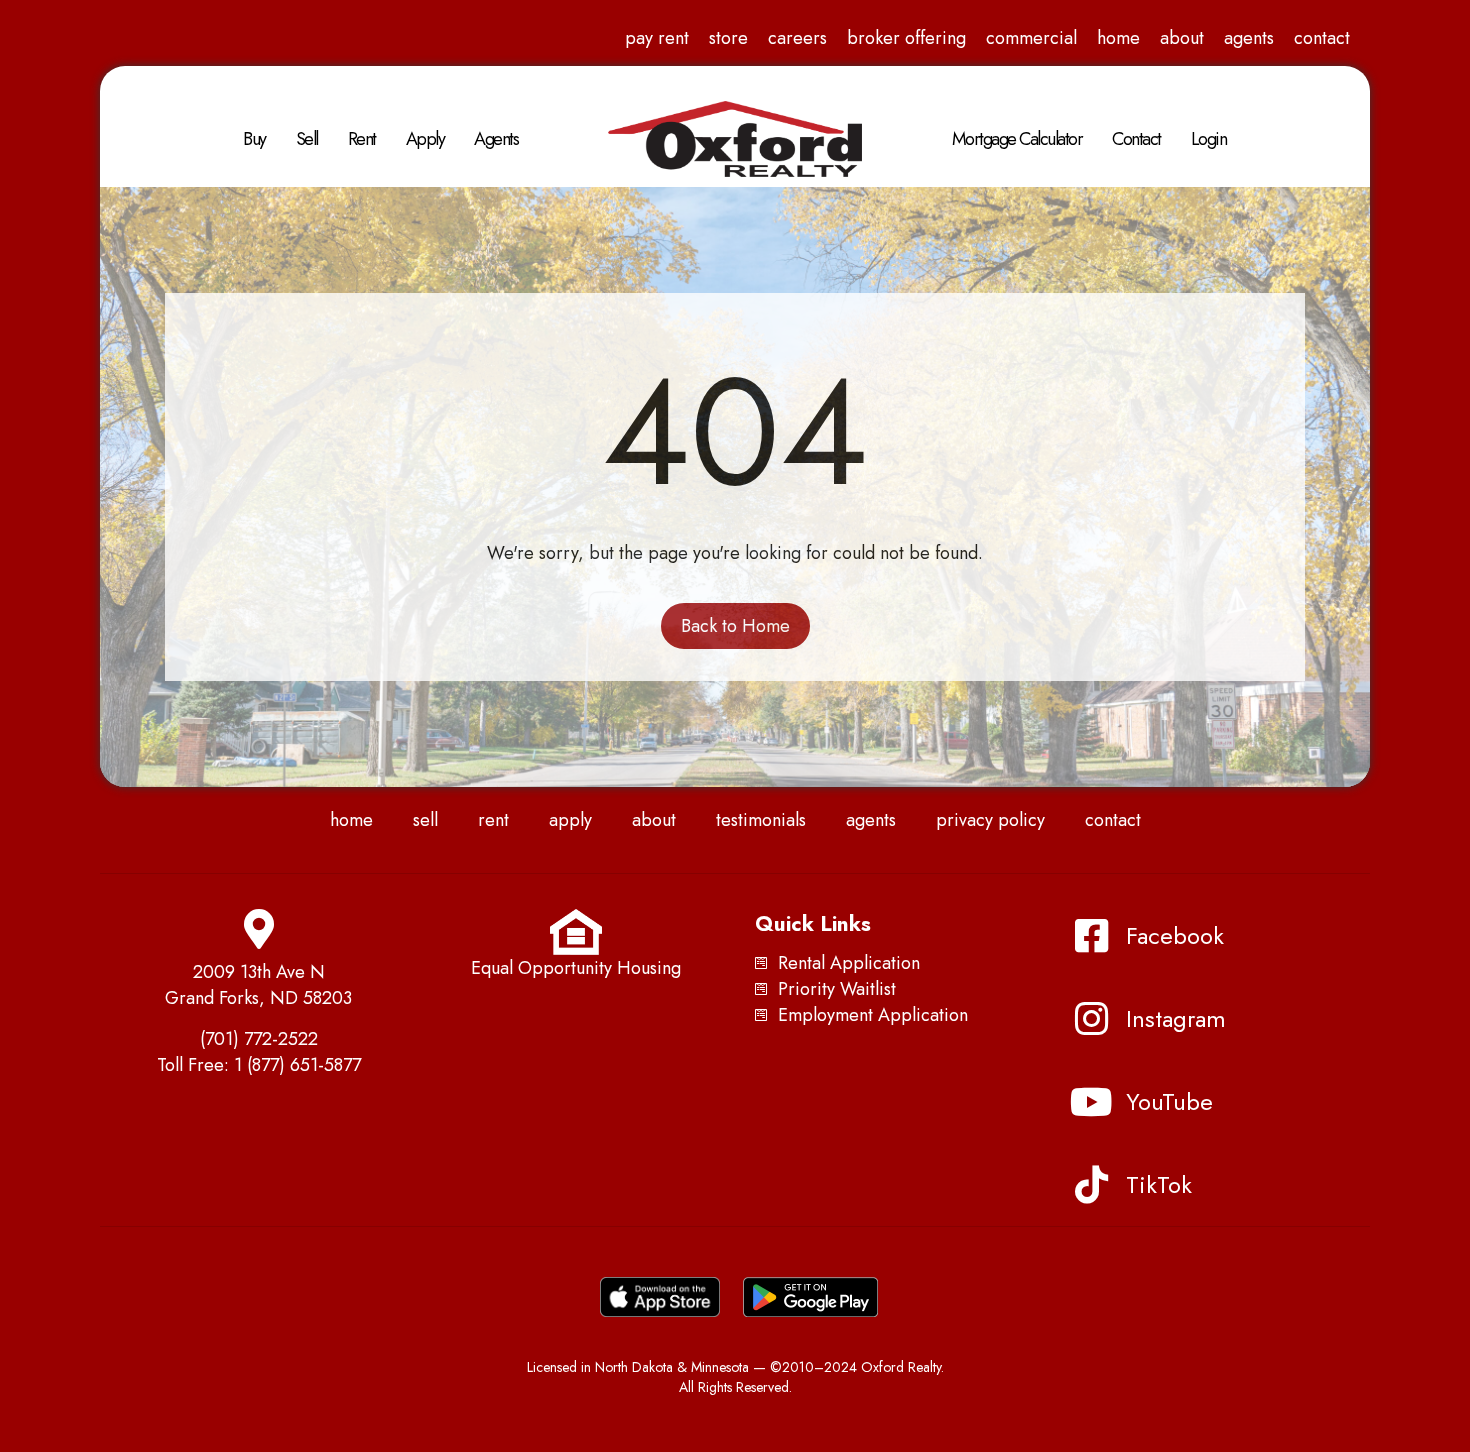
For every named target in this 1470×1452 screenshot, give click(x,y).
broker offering (906, 38)
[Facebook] (1092, 936)
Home (1118, 38)
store (728, 38)
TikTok (1159, 1184)
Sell (307, 139)
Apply (425, 139)
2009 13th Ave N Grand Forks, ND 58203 (258, 985)
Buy (254, 139)
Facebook (1175, 935)
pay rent (657, 38)
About (1182, 38)
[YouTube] (1092, 1102)
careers (797, 38)
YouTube (1169, 1101)
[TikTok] (1092, 1185)
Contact (1322, 38)
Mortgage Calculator (1017, 139)
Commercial (1031, 38)
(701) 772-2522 (259, 1039)
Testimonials (761, 820)
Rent (362, 139)
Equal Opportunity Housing (576, 968)
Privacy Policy (990, 820)
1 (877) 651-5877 (297, 1065)
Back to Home (735, 626)
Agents (1249, 38)
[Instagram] (1092, 1019)
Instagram (1176, 1018)
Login (1209, 139)
